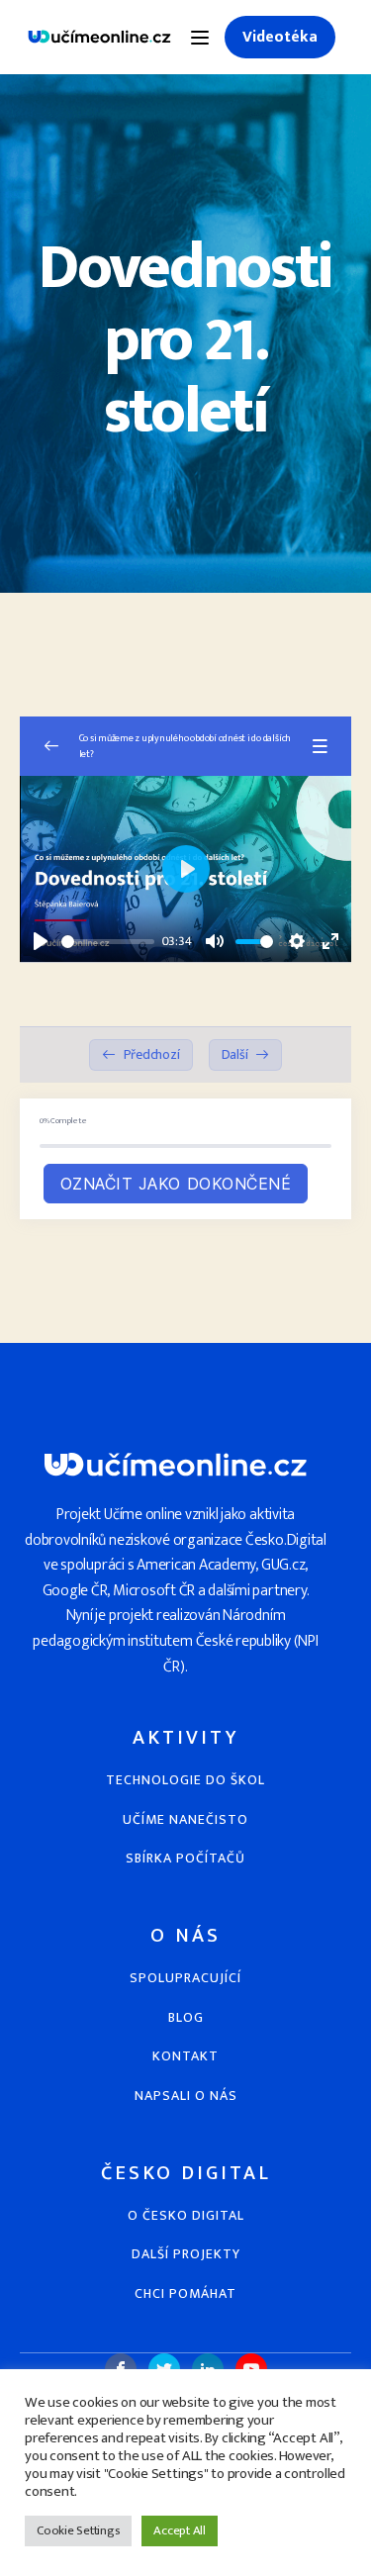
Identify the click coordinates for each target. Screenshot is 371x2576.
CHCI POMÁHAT (185, 2293)
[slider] (108, 942)
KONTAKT (185, 2056)
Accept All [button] (180, 2530)
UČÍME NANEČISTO (185, 1819)
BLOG (186, 2017)
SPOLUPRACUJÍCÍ (185, 1978)
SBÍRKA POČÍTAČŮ (185, 1858)
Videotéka (280, 37)
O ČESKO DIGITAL (186, 2215)
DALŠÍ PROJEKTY (186, 2254)
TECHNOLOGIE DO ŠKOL (185, 1780)
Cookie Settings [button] (78, 2530)
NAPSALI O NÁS (186, 2096)
